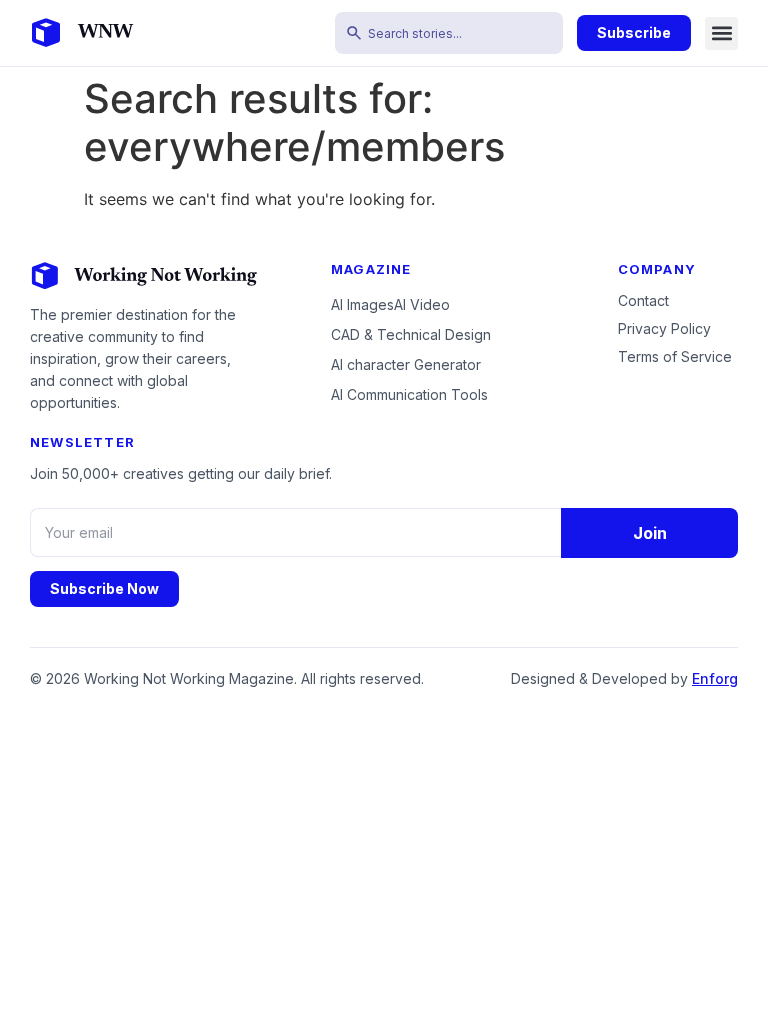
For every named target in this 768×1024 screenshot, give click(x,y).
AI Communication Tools (409, 394)
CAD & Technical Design (411, 334)
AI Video (422, 304)
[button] (721, 33)
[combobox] (449, 33)
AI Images (362, 304)
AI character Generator (406, 364)
